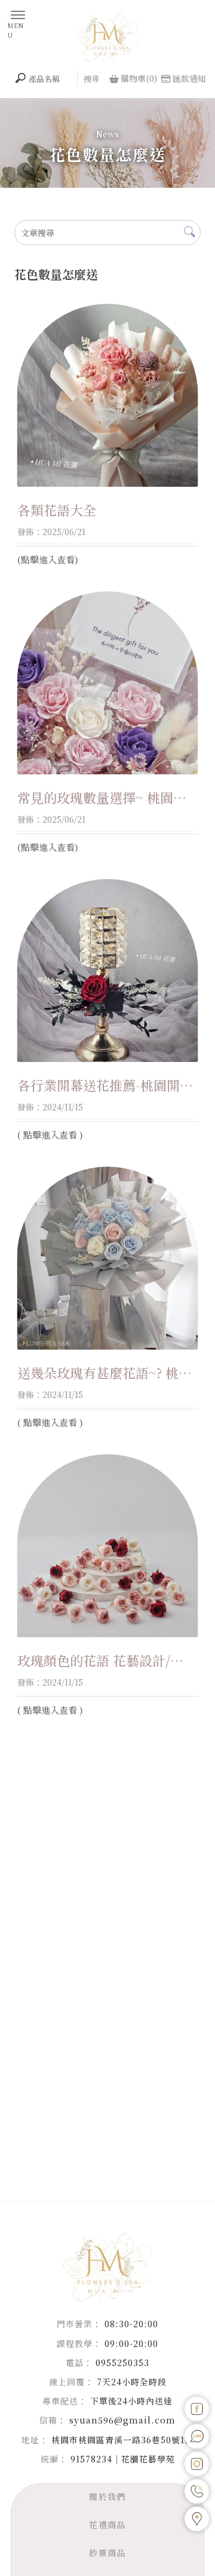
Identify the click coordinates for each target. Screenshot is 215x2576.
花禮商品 (107, 2525)
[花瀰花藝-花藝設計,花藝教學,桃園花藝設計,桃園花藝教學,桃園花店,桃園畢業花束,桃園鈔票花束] (107, 37)
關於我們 (107, 2496)
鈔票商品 (107, 2553)
